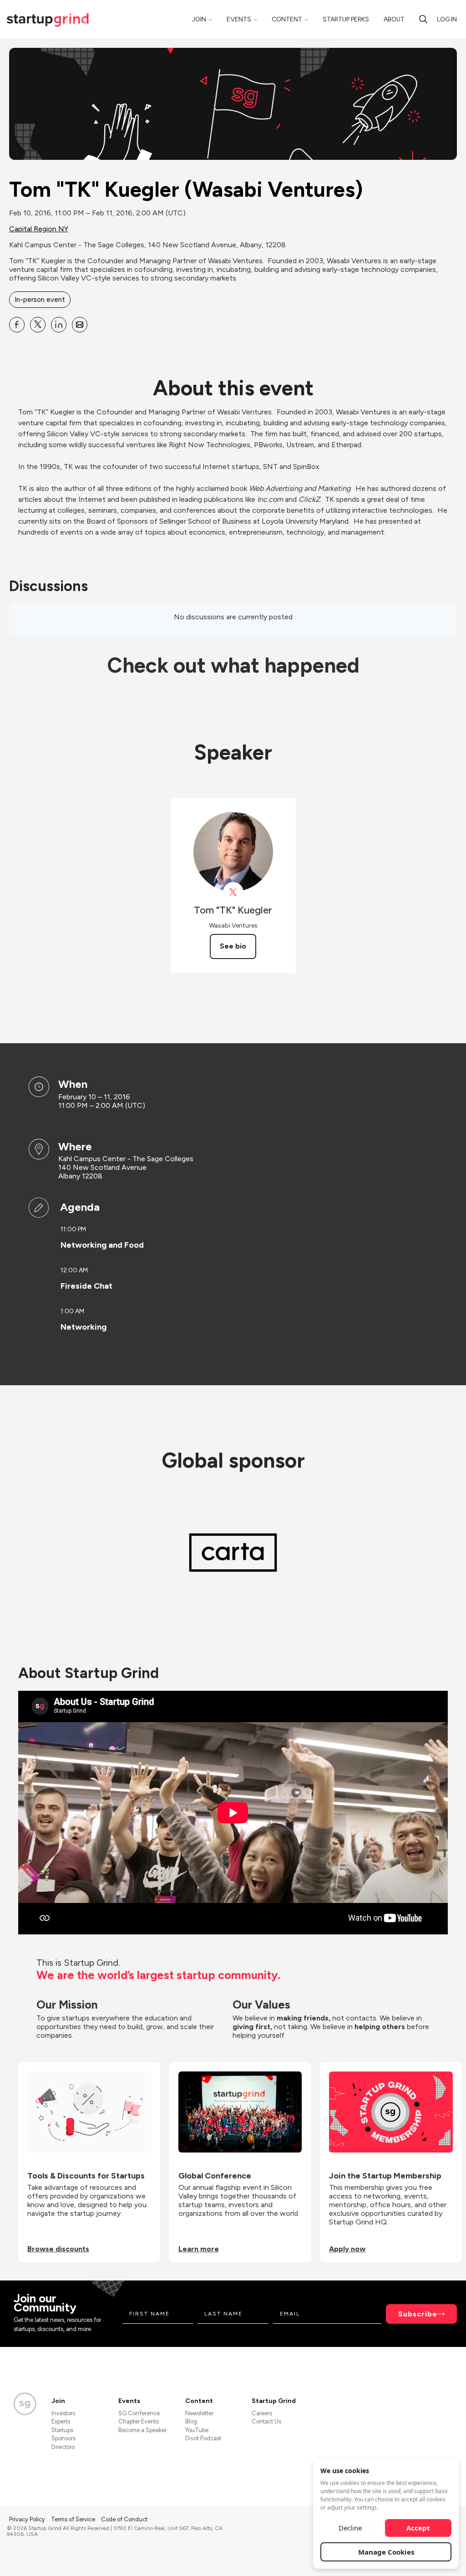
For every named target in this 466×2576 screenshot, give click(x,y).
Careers (262, 2413)
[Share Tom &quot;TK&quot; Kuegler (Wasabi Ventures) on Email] (80, 325)
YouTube (197, 2430)
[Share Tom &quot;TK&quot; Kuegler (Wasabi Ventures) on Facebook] (17, 325)
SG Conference (139, 2413)
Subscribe (418, 2314)
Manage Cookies (386, 2552)
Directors (63, 2447)
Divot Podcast (203, 2438)
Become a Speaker (142, 2430)
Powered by (405, 2557)
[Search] (423, 19)
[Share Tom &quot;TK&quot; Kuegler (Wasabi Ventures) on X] (38, 325)
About (394, 19)
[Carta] (233, 1553)
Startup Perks (346, 19)
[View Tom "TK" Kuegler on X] (233, 892)
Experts (61, 2421)
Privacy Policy (28, 2519)
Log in (447, 19)
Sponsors (63, 2438)
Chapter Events (139, 2421)
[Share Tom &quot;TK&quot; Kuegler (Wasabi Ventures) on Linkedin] (59, 325)
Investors (63, 2413)
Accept (418, 2528)
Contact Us (266, 2421)
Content (287, 19)
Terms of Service (74, 2519)
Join (199, 19)
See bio (233, 946)
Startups (62, 2430)
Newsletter (199, 2413)
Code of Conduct (124, 2519)
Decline (350, 2528)
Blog (191, 2421)
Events (239, 19)
